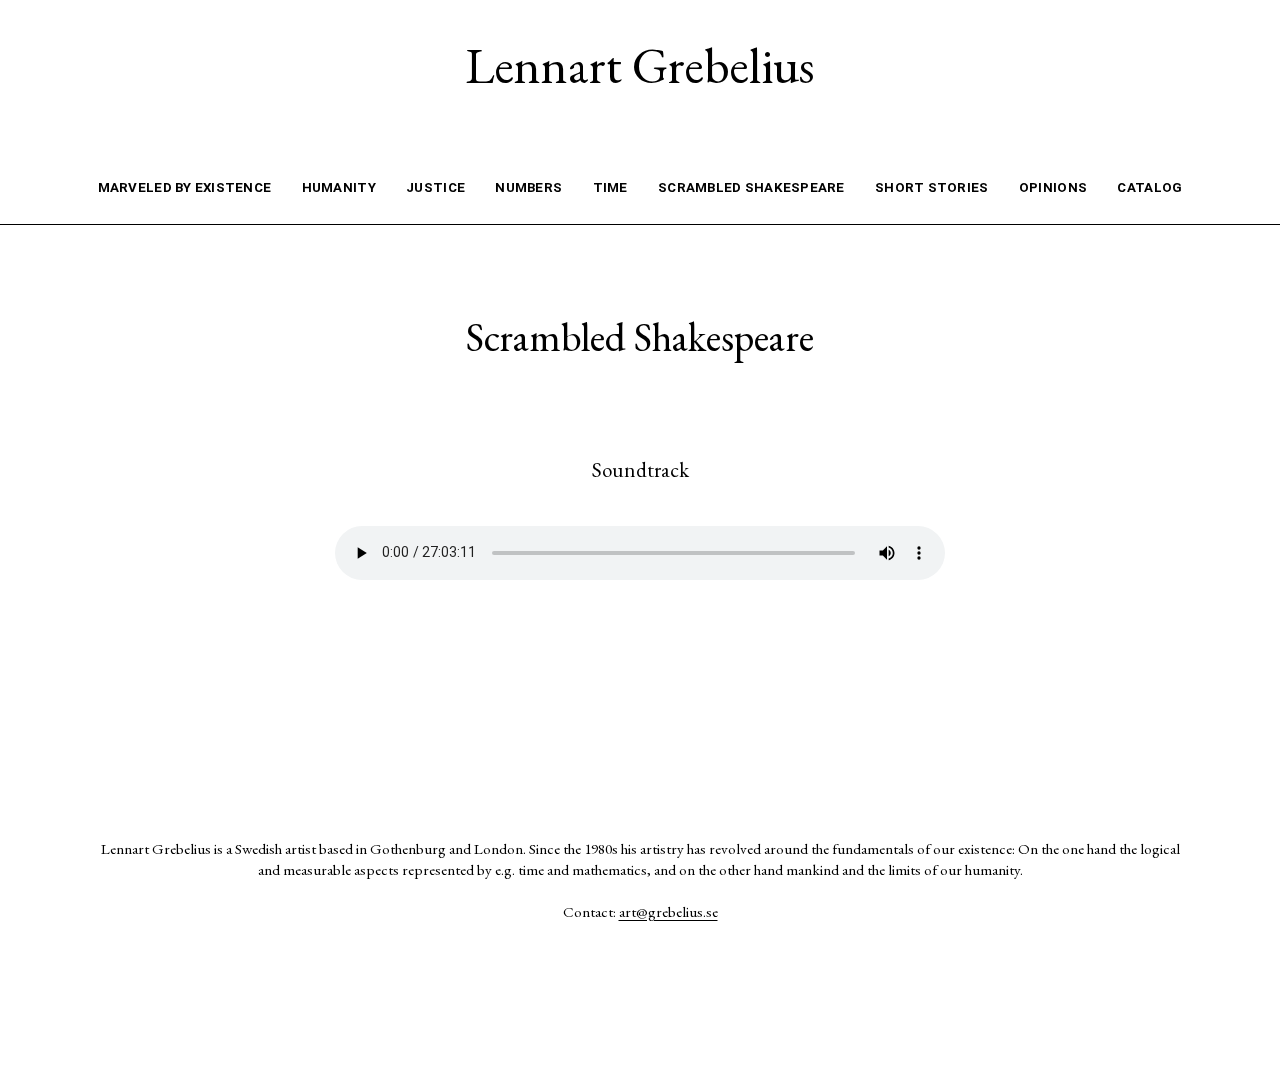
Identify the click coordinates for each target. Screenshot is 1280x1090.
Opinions (1053, 187)
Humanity (339, 187)
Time (610, 187)
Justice (435, 187)
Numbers (528, 187)
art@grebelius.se (668, 912)
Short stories (931, 187)
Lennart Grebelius (640, 65)
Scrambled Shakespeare (751, 187)
